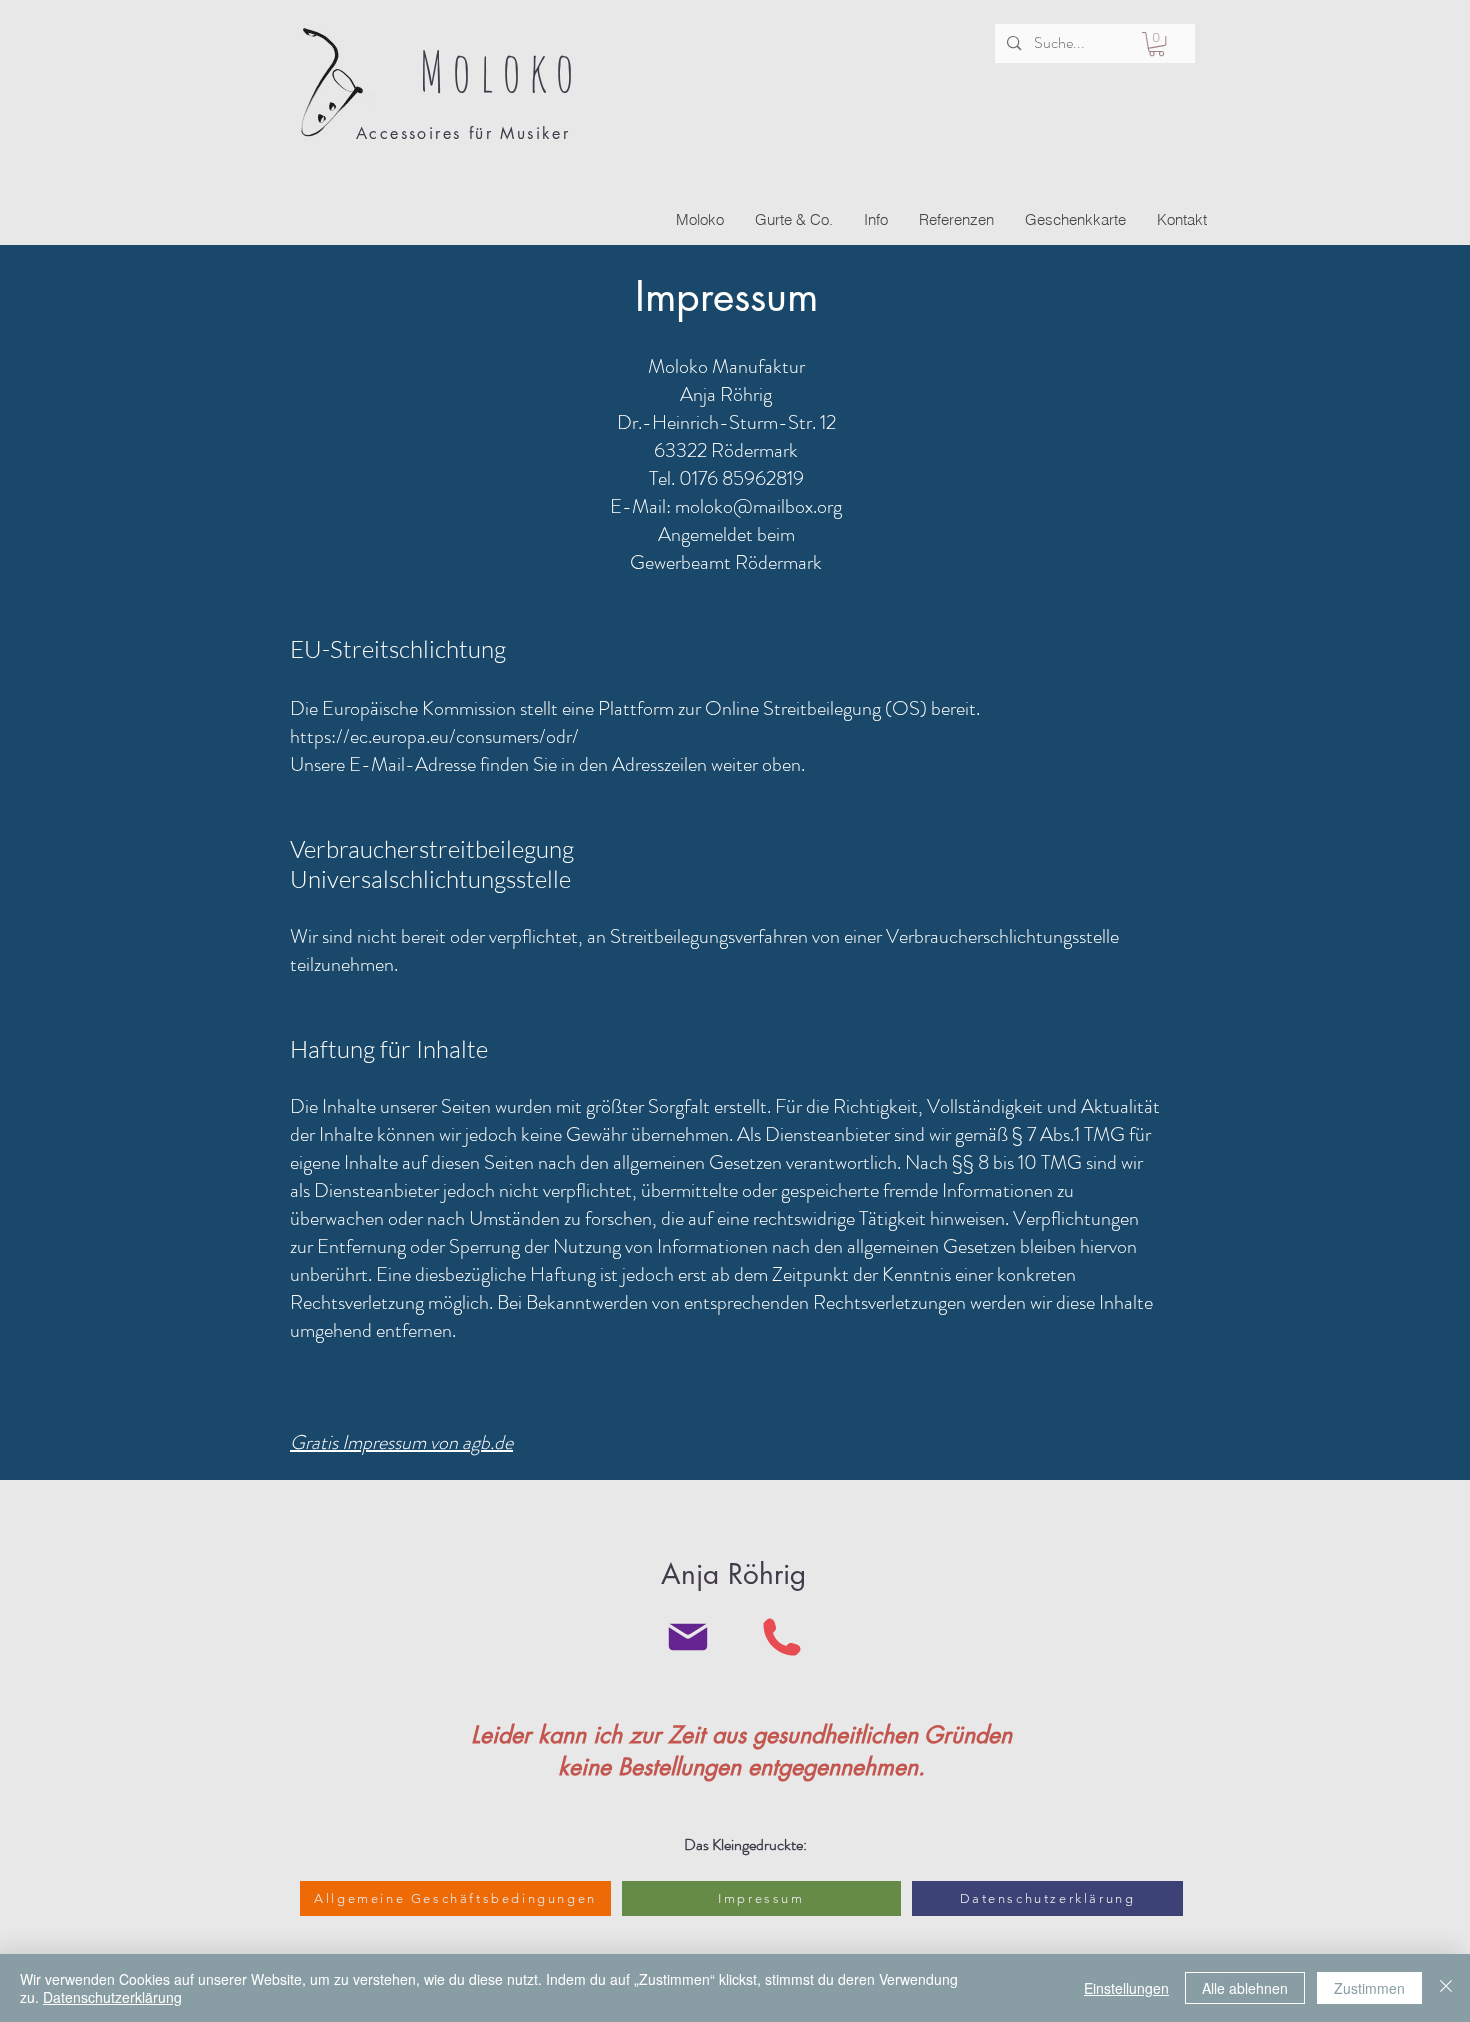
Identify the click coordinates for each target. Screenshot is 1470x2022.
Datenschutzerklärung (112, 1997)
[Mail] (687, 1636)
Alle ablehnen (1245, 1988)
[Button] (452, 86)
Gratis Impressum (358, 1442)
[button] (1156, 44)
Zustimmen (1369, 1988)
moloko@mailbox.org (758, 506)
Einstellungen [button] (1126, 1988)
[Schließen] (1446, 1988)
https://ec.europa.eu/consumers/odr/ (434, 736)
